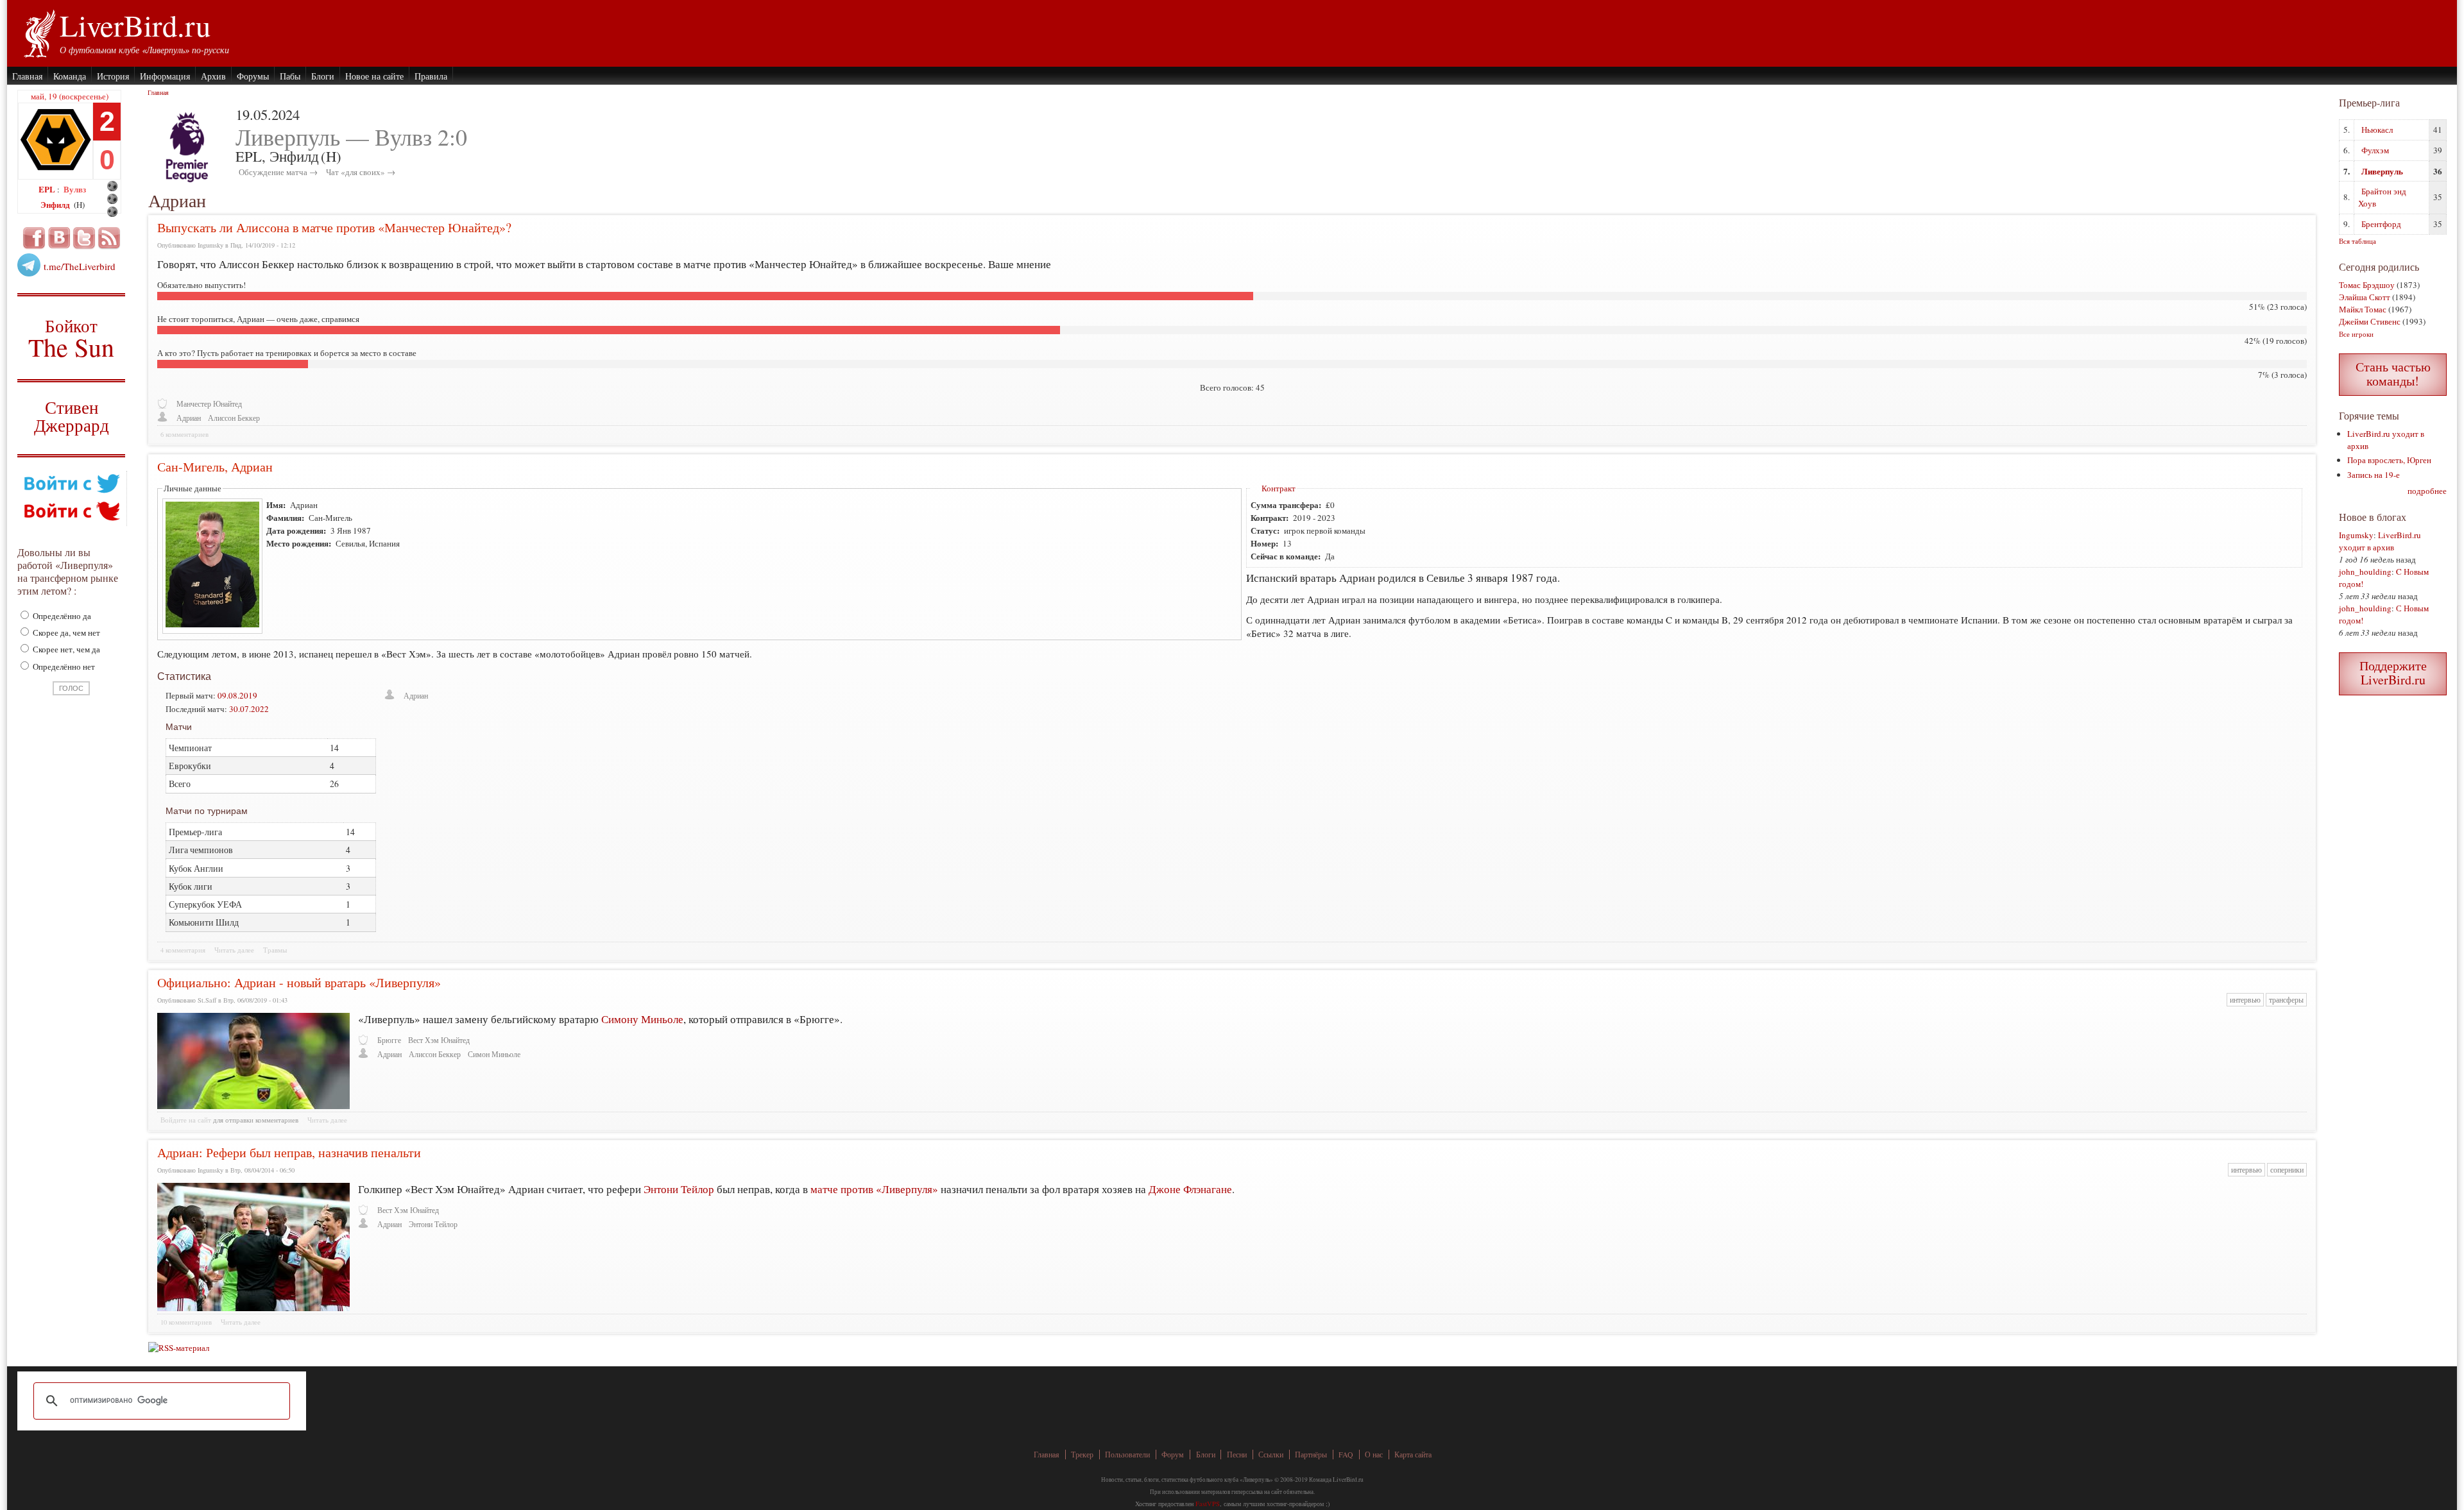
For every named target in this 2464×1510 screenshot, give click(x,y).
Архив (213, 76)
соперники (2287, 1170)
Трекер (1082, 1455)
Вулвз (75, 189)
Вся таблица (2357, 241)
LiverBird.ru (135, 25)
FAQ (1346, 1455)
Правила (431, 76)
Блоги (323, 76)
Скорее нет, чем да (65, 649)
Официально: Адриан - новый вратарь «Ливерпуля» (299, 982)
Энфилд (56, 204)
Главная (27, 76)
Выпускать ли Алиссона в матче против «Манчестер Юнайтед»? (334, 227)
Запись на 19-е (2374, 475)
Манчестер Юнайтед (209, 404)
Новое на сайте (374, 76)
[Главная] (39, 32)
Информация (165, 76)
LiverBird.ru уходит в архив (2380, 541)
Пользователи (1127, 1455)
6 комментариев (184, 434)
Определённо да (61, 616)
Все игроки (2356, 334)
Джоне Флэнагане (1190, 1189)
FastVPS (1208, 1504)
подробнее (2427, 491)
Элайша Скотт (2365, 297)
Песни (1237, 1455)
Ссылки (1271, 1455)
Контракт (1279, 488)
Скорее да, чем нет (65, 632)
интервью (2245, 1000)
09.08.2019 (237, 695)
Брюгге (389, 1040)
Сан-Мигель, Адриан (215, 467)
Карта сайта (1413, 1455)
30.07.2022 (249, 709)
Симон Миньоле (494, 1054)
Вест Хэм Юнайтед (439, 1040)
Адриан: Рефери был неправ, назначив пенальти (289, 1152)
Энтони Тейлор (679, 1189)
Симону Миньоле (642, 1019)
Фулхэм (2375, 150)
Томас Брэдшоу (2367, 285)
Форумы (253, 76)
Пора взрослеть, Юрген (2389, 460)
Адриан (189, 418)
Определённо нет (63, 666)
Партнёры (1311, 1455)
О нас (1374, 1455)
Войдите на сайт (186, 1120)
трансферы (2286, 1000)
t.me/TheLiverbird (80, 266)
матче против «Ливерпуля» (874, 1189)
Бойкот (72, 338)
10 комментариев (186, 1322)
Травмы (275, 950)
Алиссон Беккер (234, 418)
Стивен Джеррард (72, 418)
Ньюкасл (2377, 130)
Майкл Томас (2363, 309)
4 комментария (183, 950)
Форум (1173, 1455)
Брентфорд (2381, 224)
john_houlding (2365, 572)
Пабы (290, 76)
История (113, 76)
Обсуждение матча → (278, 172)
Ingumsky (2356, 535)
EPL (48, 189)
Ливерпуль (2382, 171)
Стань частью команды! (2393, 374)
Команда (70, 76)
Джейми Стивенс (2370, 321)
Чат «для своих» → (361, 172)
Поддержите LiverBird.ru (2393, 673)
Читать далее (234, 950)
